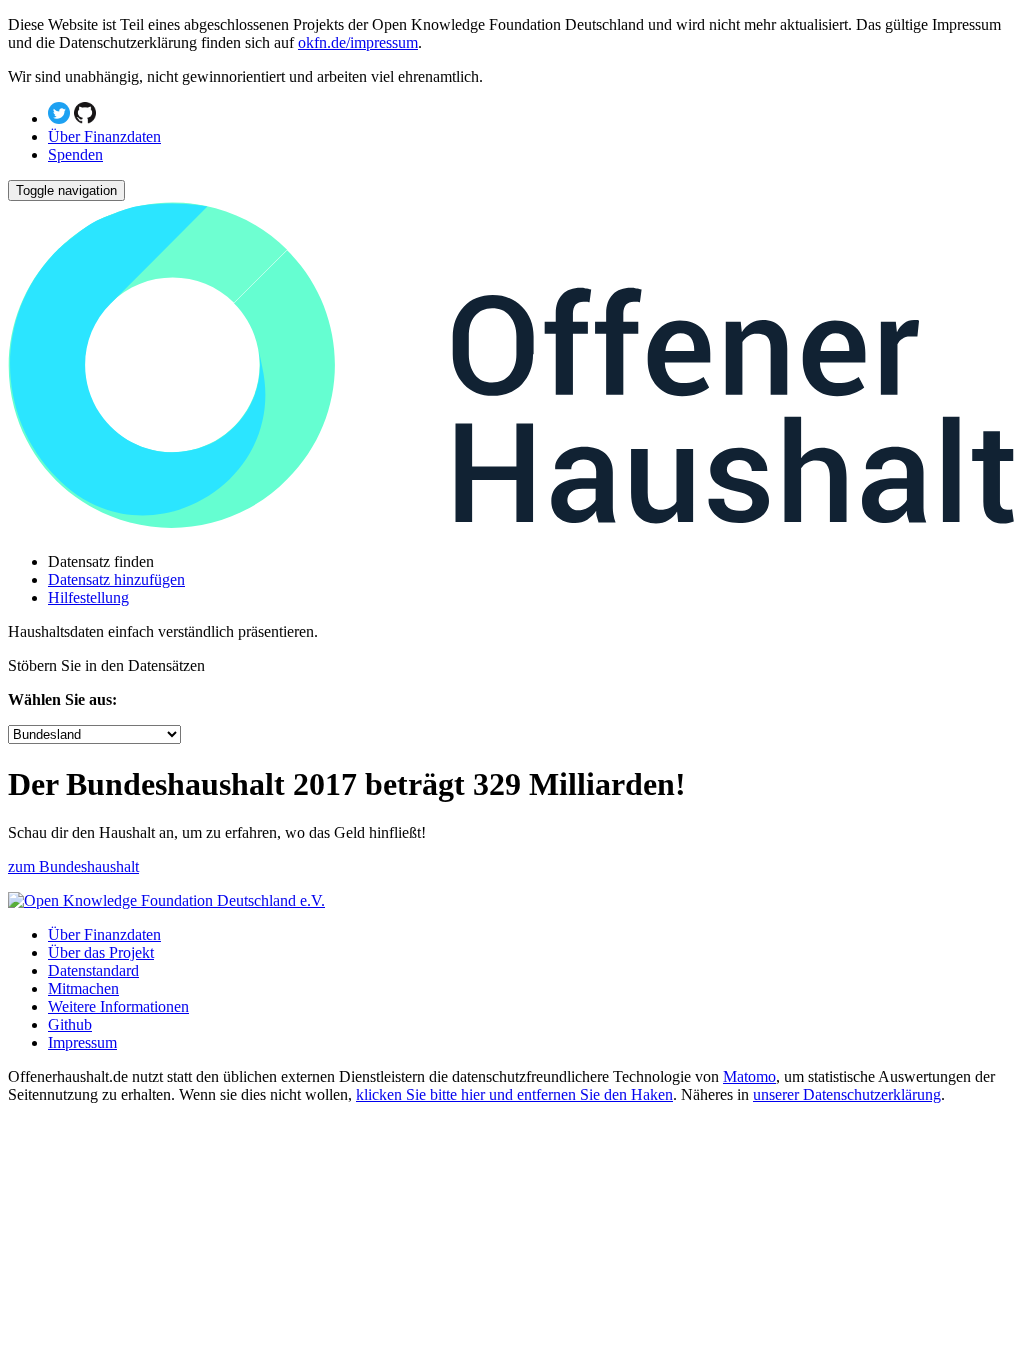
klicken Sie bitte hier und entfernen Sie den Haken (514, 1094)
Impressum (82, 1042)
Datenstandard (93, 970)
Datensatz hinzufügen (116, 579)
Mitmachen (83, 988)
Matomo (749, 1076)
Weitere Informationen (118, 1006)
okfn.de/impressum (358, 42)
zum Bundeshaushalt (73, 866)
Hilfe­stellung (88, 597)
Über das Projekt (101, 952)
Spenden (75, 154)
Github (70, 1024)
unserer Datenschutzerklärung (847, 1094)
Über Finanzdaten (104, 136)
